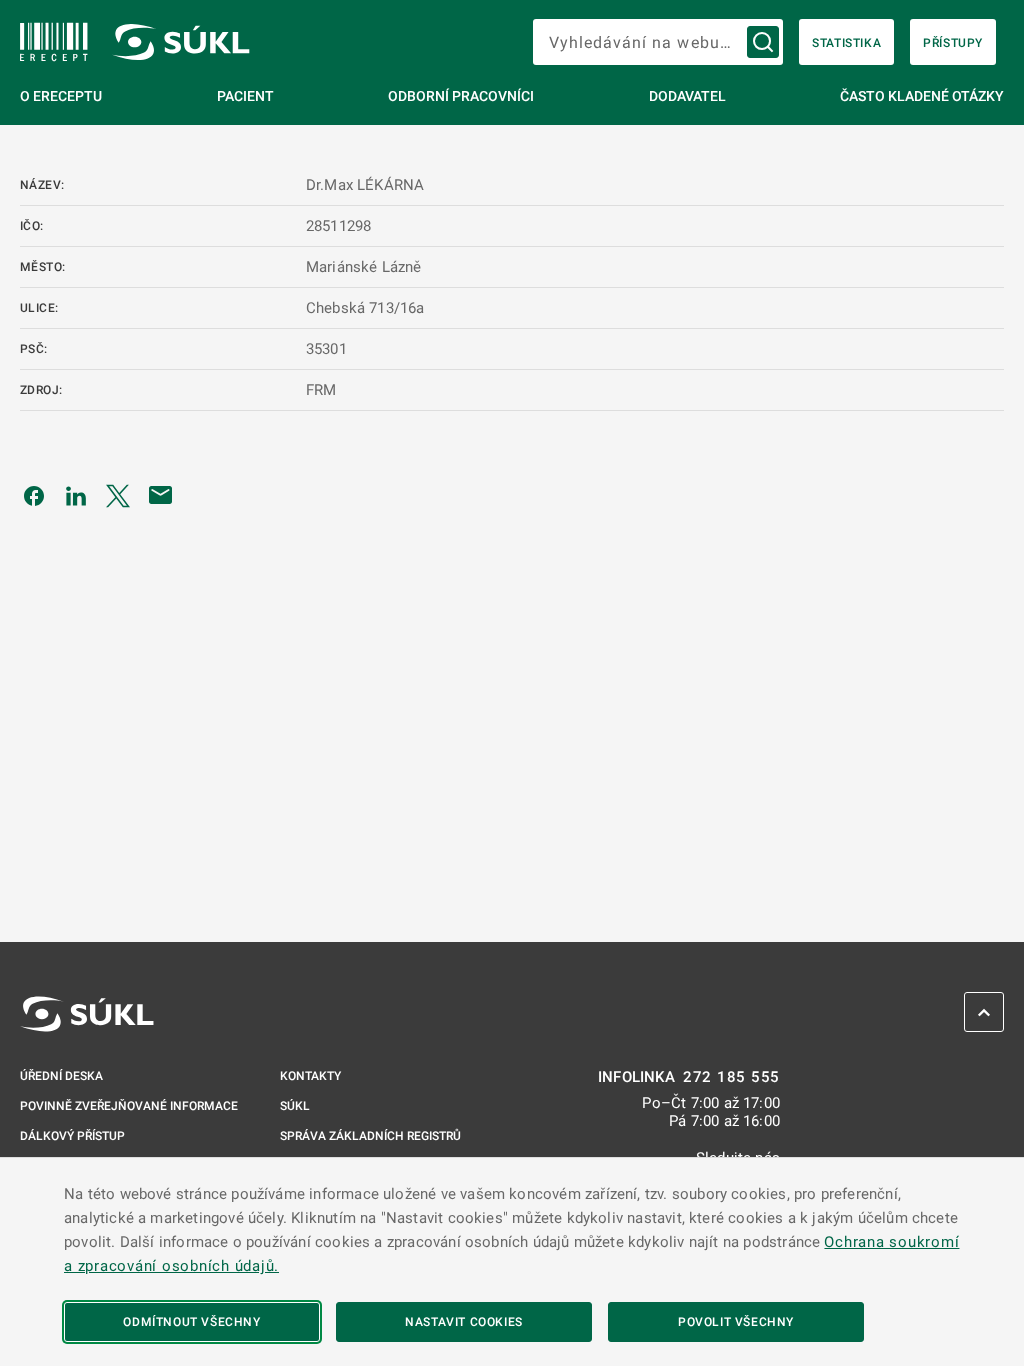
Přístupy (953, 43)
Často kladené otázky (922, 96)
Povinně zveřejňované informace (129, 1106)
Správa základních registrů (370, 1136)
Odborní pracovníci (461, 96)
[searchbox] (658, 42)
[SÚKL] (54, 42)
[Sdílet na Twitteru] (118, 495)
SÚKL (295, 1106)
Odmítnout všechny (191, 1322)
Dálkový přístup (72, 1136)
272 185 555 (731, 1077)
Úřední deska (61, 1076)
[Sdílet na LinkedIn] (76, 495)
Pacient (245, 96)
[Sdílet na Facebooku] (34, 495)
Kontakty (310, 1076)
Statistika (846, 43)
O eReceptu (61, 96)
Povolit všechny (736, 1322)
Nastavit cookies (464, 1322)
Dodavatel (687, 96)
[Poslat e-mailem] (161, 495)
